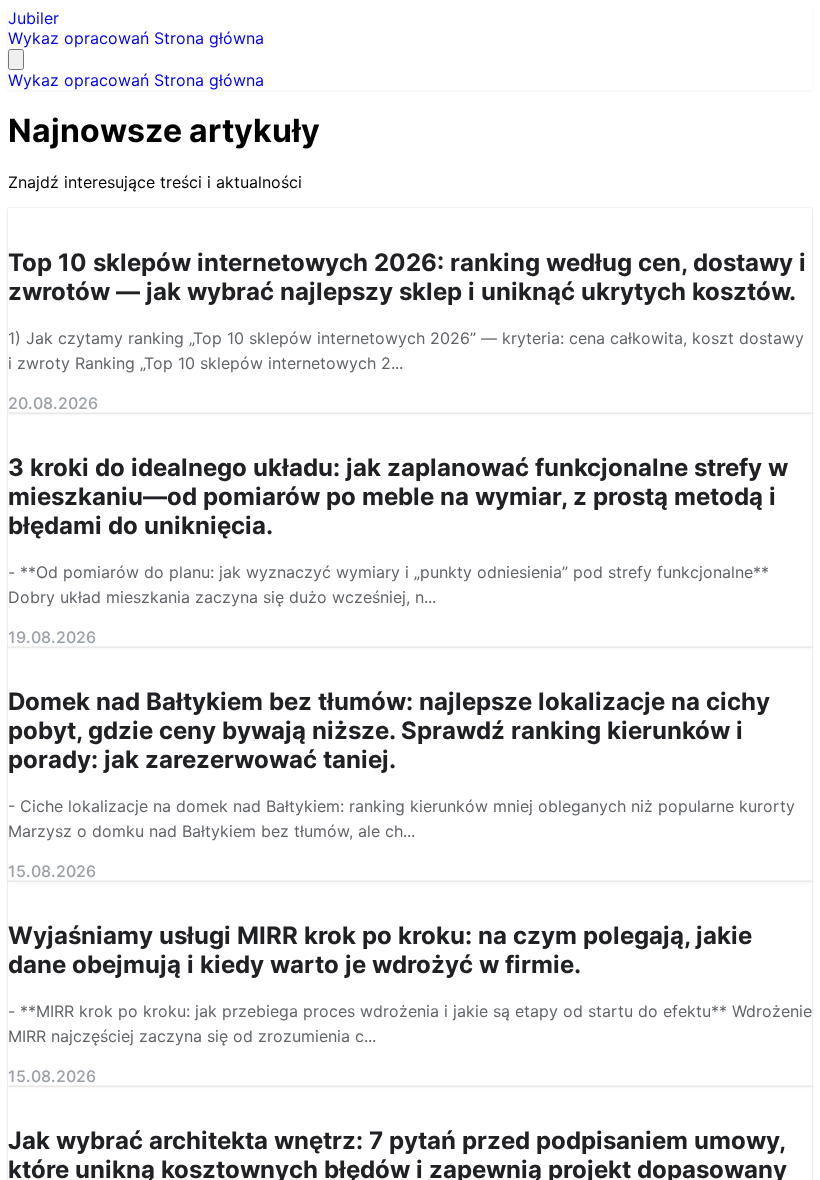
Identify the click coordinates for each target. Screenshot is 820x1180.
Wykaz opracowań (81, 38)
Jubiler (33, 18)
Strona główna (209, 38)
